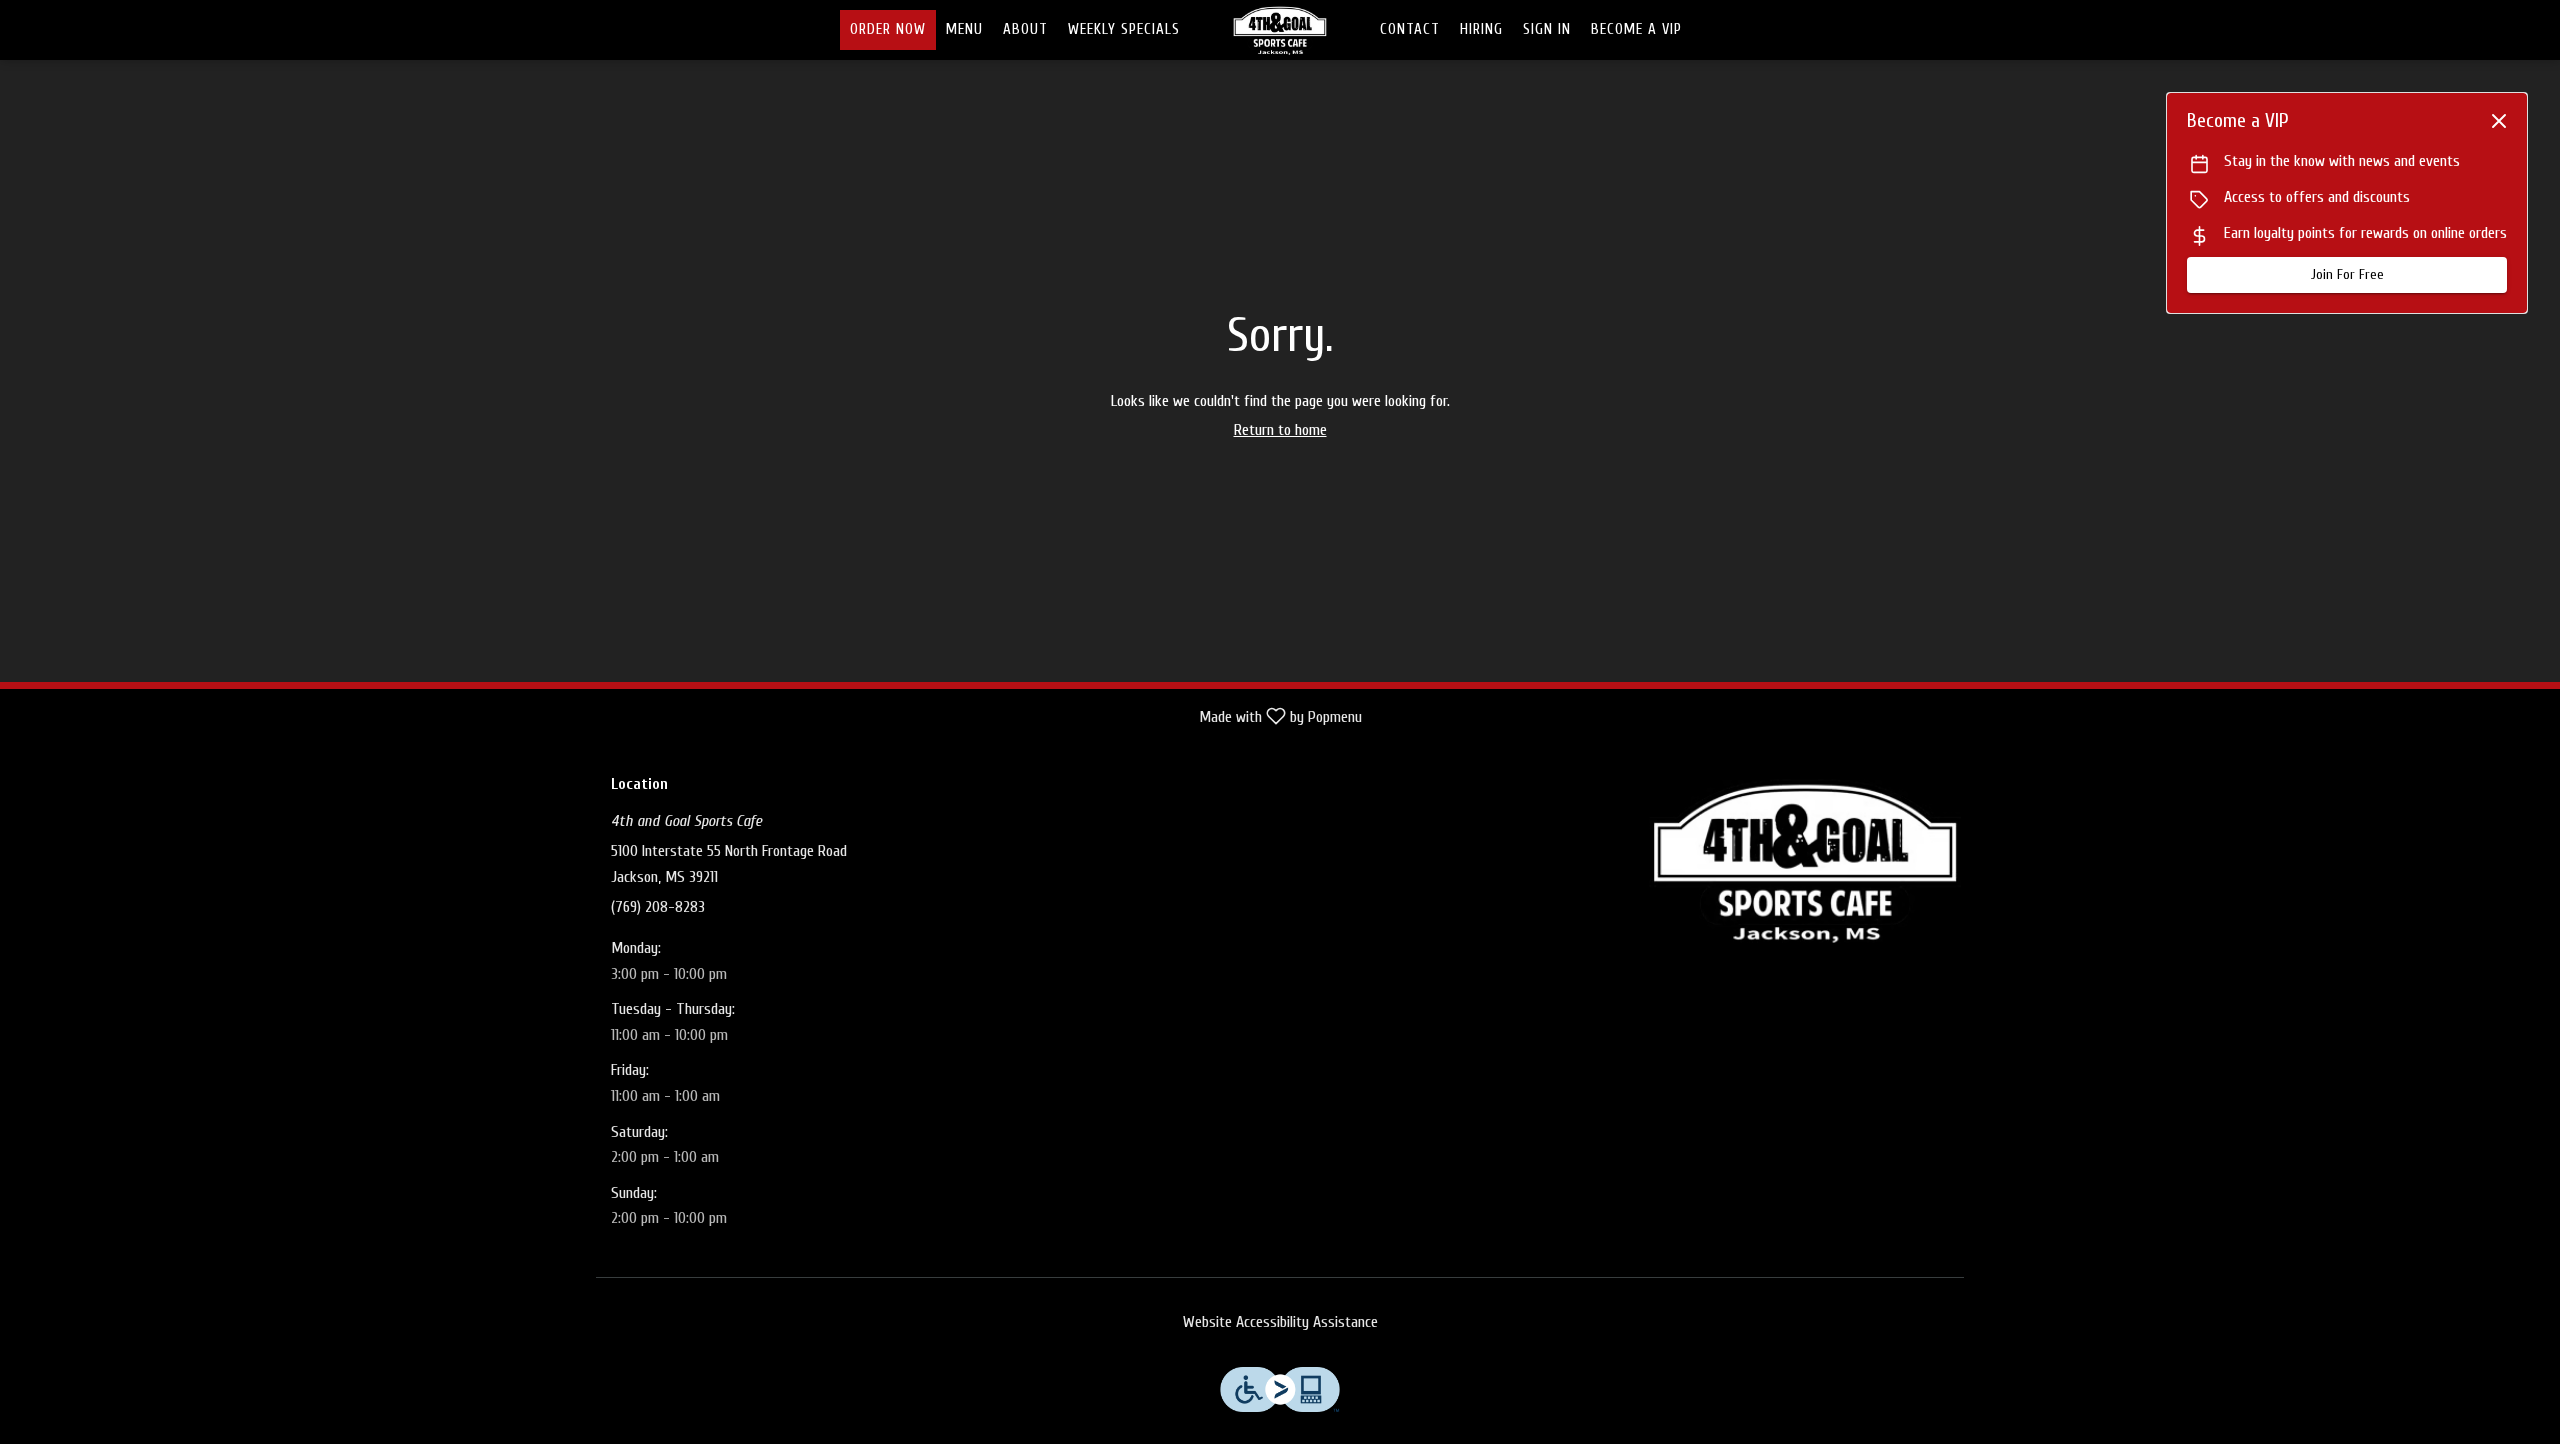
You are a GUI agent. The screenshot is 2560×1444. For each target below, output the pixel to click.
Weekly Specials (1124, 29)
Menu (964, 29)
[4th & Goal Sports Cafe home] (1280, 30)
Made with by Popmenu (688, 717)
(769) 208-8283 (658, 907)
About (1025, 29)
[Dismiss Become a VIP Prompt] (2499, 121)
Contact (1410, 29)
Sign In (1547, 29)
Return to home (1280, 430)
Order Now (888, 29)
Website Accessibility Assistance (1280, 1322)
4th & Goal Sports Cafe (1804, 861)
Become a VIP (1636, 29)
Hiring (1481, 29)
